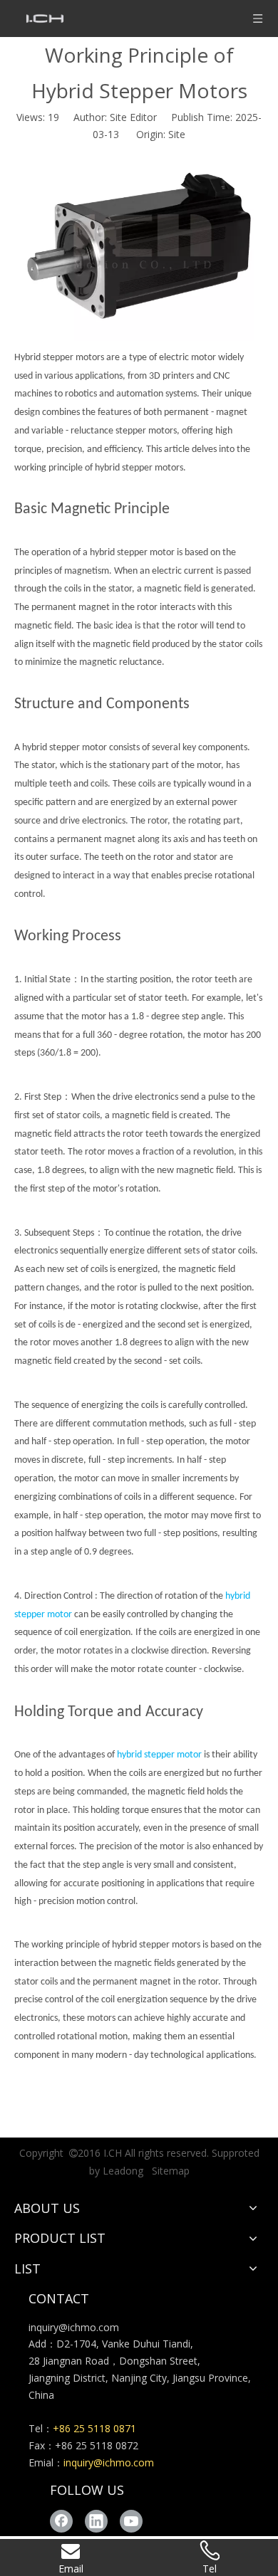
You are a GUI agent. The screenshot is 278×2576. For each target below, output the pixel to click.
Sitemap (171, 2171)
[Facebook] (61, 2521)
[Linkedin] (96, 2521)
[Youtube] (131, 2521)
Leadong (123, 2171)
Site (177, 134)
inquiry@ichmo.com (74, 2327)
